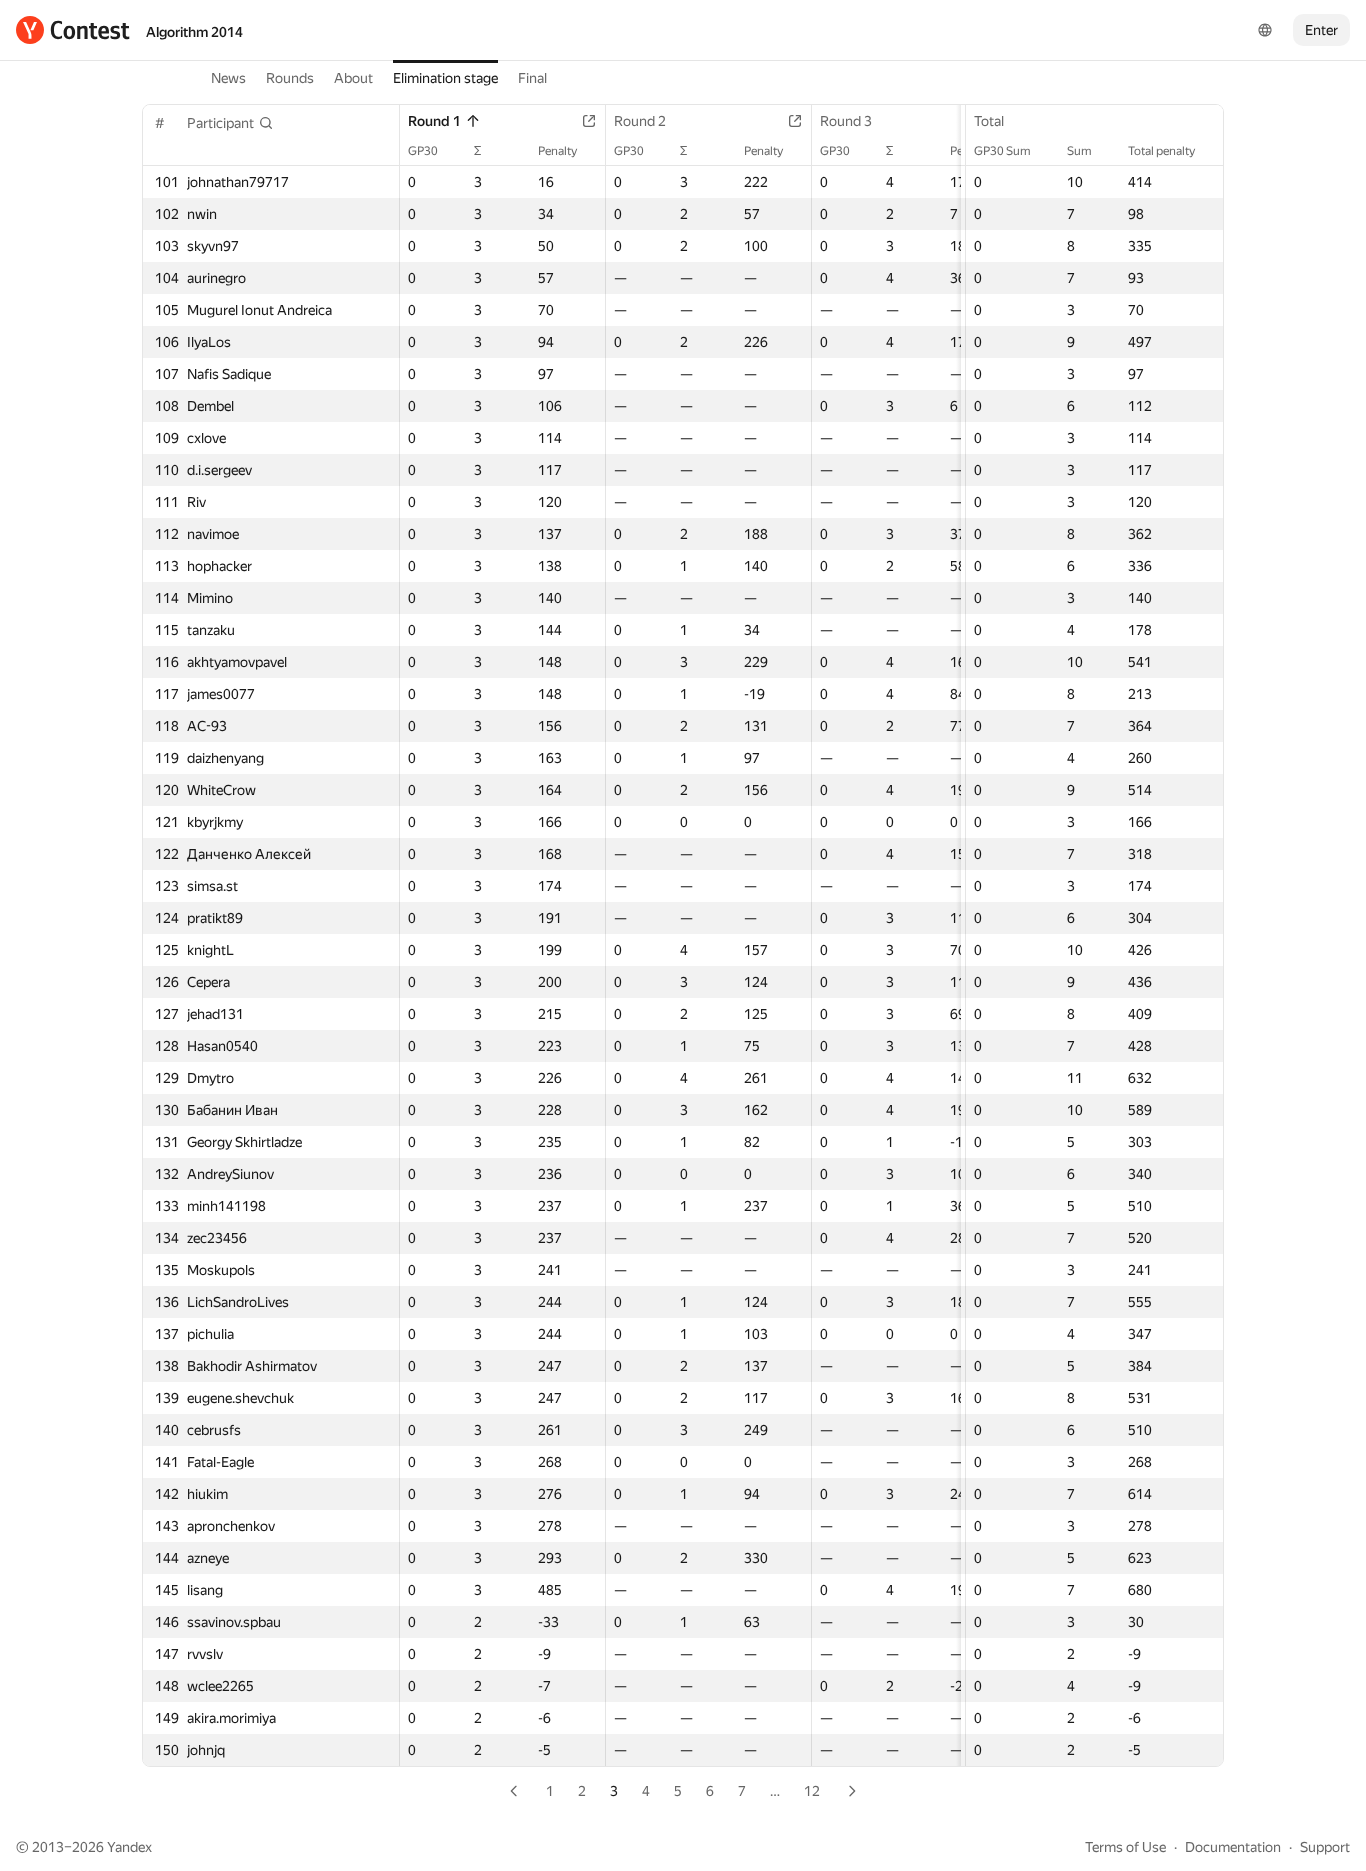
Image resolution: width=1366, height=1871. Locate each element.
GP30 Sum (1002, 151)
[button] (230, 123)
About (353, 78)
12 (812, 1791)
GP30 (423, 151)
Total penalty (1161, 151)
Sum (1079, 151)
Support (1325, 1847)
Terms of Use (1125, 1847)
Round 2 (640, 121)
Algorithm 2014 (194, 32)
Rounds (290, 78)
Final (532, 78)
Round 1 (434, 121)
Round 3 (846, 121)
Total (989, 121)
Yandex (129, 1847)
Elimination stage (445, 78)
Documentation (1233, 1847)
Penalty (557, 151)
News (228, 78)
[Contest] (73, 30)
